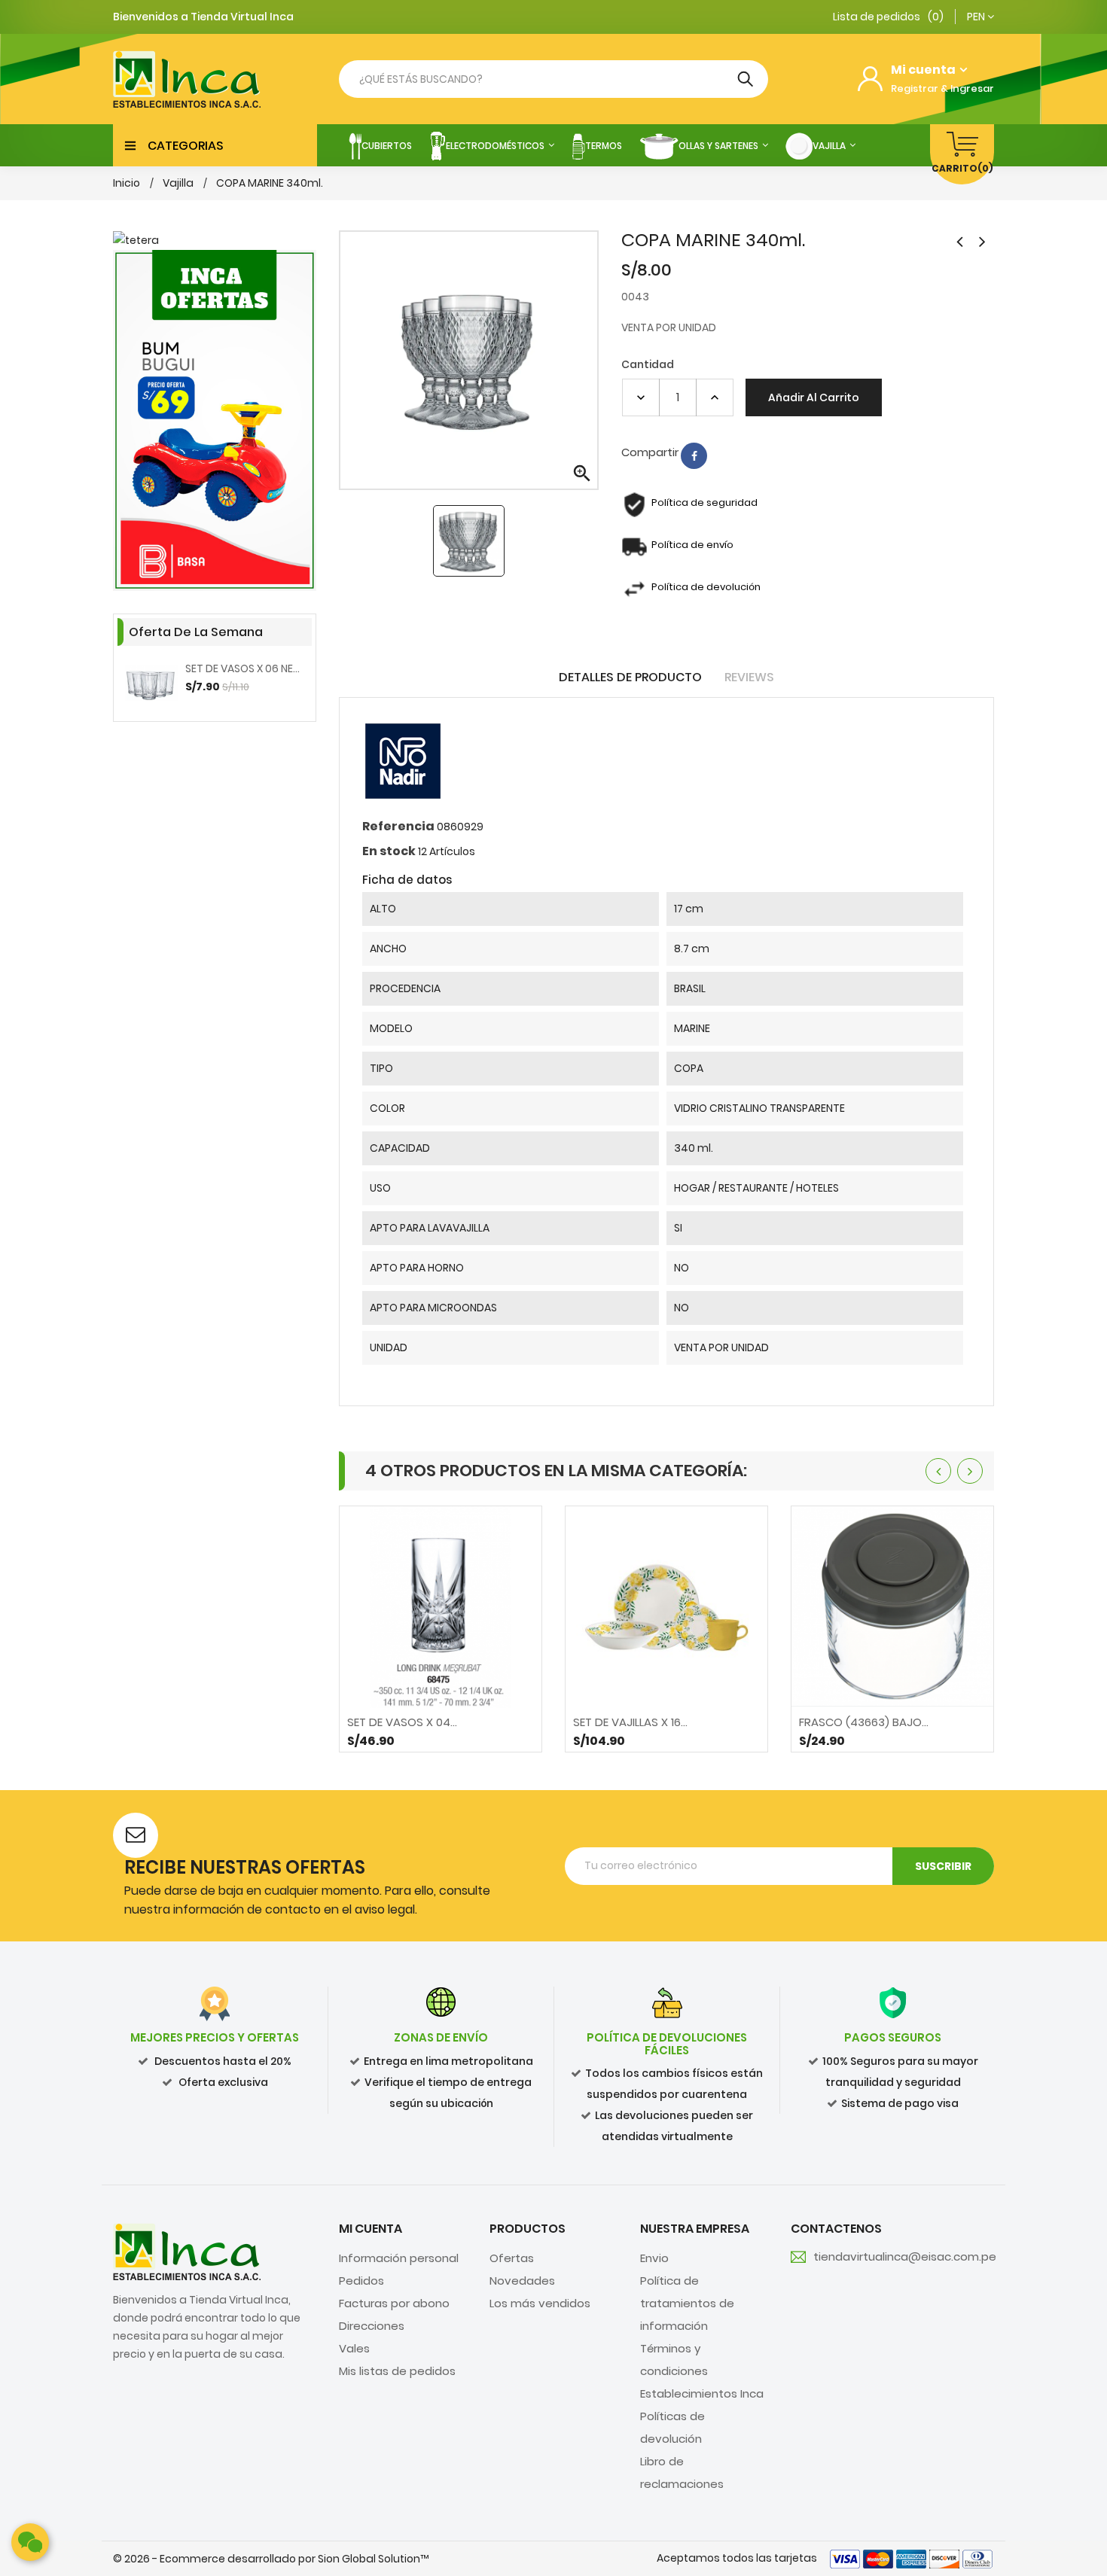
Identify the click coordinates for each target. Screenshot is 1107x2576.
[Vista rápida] (441, 1733)
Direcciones (372, 2326)
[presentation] (938, 1471)
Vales (354, 2348)
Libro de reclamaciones (682, 2472)
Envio (654, 2258)
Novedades (522, 2281)
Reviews (749, 677)
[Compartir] (694, 456)
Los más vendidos (540, 2303)
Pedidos (361, 2281)
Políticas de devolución (672, 2427)
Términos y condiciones (674, 2360)
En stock (389, 851)
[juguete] (215, 420)
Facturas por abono (394, 2303)
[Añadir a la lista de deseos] (480, 1733)
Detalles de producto (630, 677)
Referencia (398, 826)
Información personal (399, 2258)
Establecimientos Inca (702, 2393)
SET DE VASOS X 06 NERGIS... (245, 668)
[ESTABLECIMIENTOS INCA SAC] (187, 2251)
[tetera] (215, 240)
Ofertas (512, 2258)
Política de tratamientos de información (687, 2303)
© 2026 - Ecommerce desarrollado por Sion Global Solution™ (271, 2559)
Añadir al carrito (814, 397)
